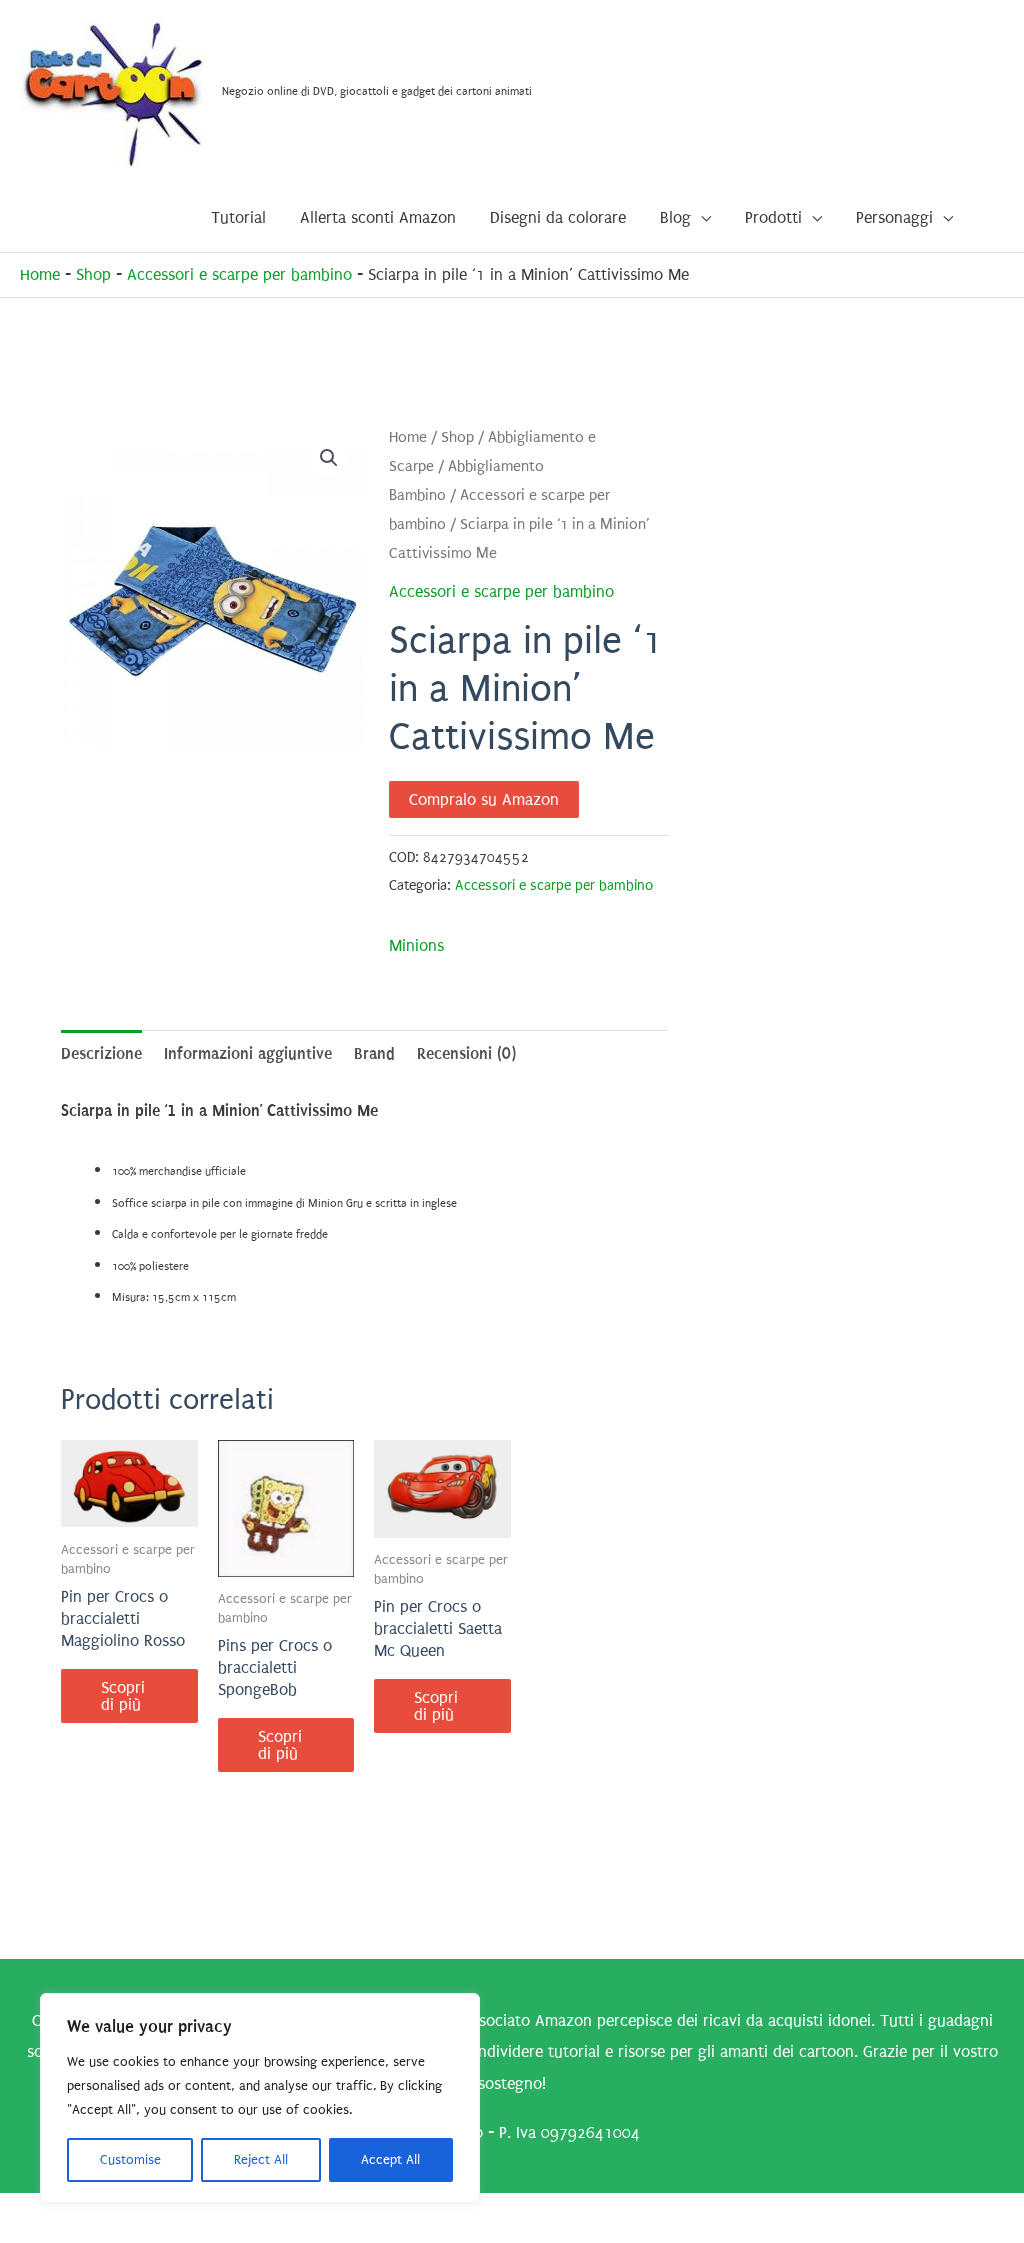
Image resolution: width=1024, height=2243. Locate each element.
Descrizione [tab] (101, 1053)
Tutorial (238, 217)
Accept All (390, 2159)
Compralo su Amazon (484, 799)
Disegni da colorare (558, 217)
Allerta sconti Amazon (378, 217)
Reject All (261, 2159)
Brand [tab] (374, 1053)
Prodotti (773, 217)
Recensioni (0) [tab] (466, 1053)
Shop (93, 274)
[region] (260, 2098)
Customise (130, 2159)
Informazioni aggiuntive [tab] (248, 1053)
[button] (329, 458)
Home (40, 274)
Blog (675, 217)
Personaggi (894, 217)
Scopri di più (123, 1696)
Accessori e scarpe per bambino (239, 274)
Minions (416, 945)
